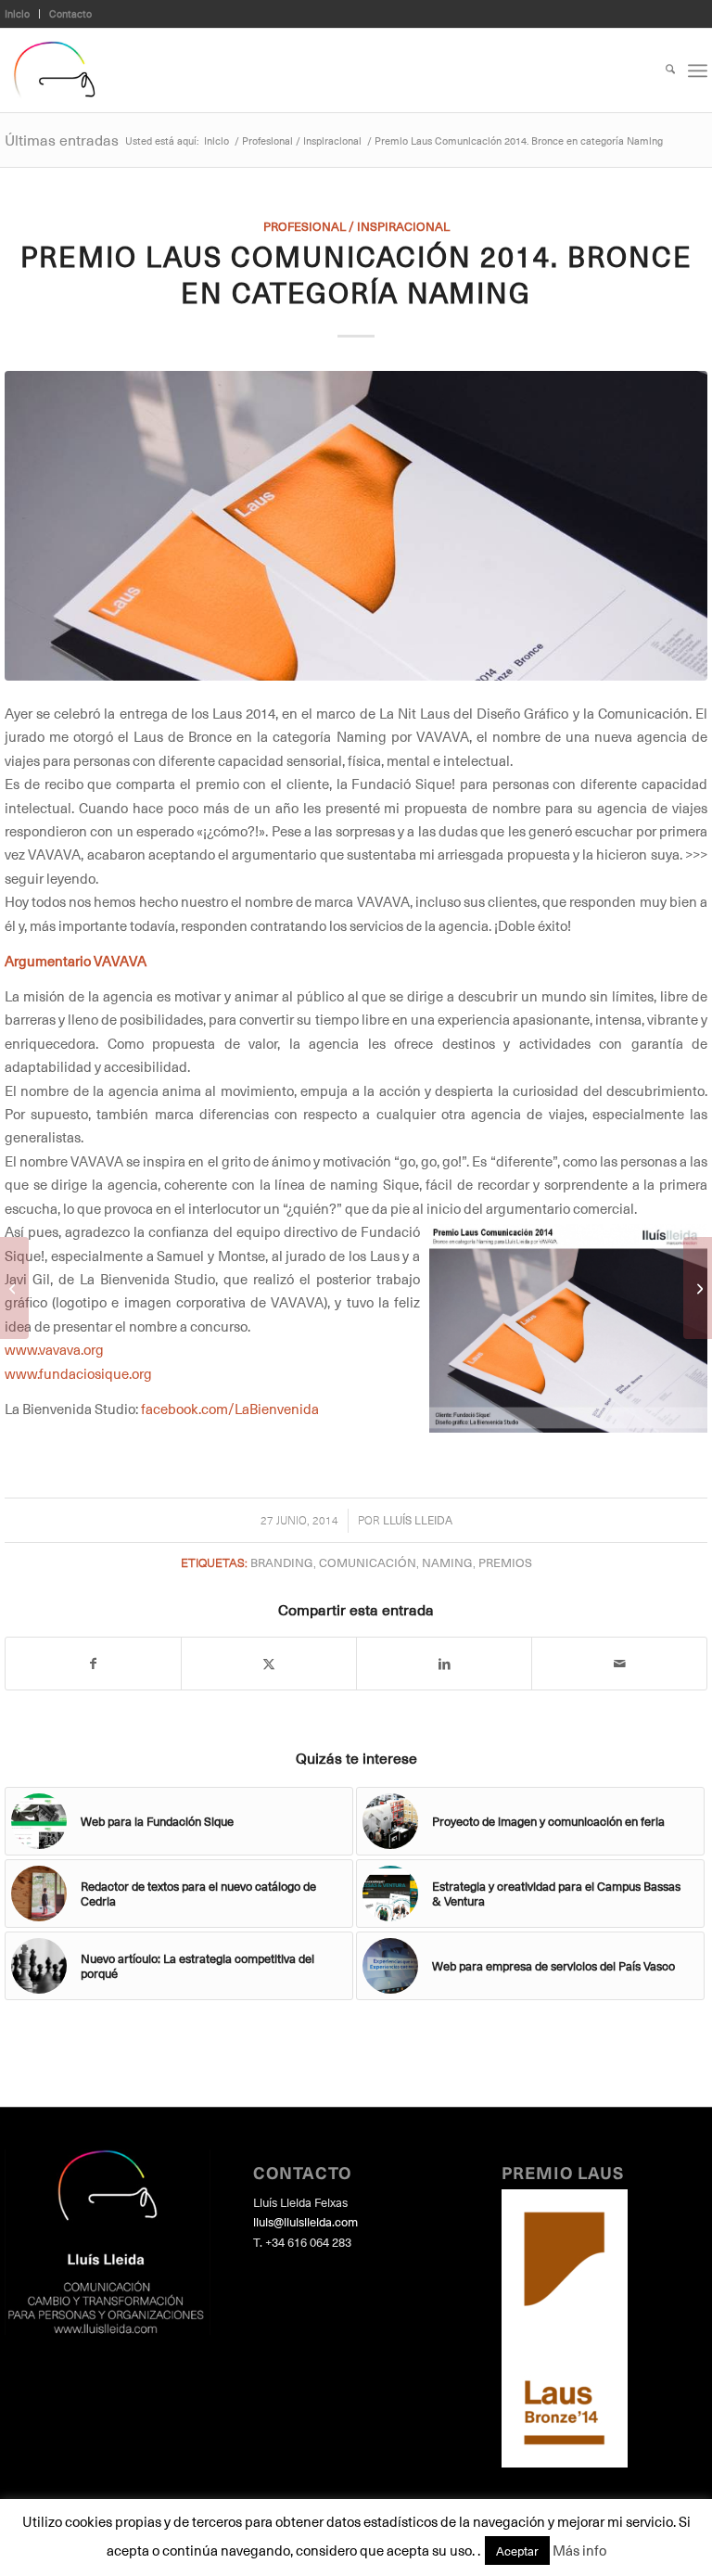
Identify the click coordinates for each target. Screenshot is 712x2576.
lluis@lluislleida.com (305, 2221)
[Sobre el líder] (698, 1288)
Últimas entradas (62, 139)
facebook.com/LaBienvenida (230, 1409)
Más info (579, 2550)
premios (505, 1562)
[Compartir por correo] (619, 1664)
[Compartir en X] (269, 1664)
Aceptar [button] (517, 2550)
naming (447, 1562)
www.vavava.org (54, 1349)
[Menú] (698, 70)
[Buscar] (661, 70)
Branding (282, 1562)
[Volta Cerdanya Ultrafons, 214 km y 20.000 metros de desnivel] (14, 1288)
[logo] (54, 70)
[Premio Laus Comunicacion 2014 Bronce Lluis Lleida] (356, 526)
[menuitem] (22, 14)
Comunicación (368, 1562)
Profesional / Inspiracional (356, 226)
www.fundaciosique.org (78, 1373)
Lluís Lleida (418, 1520)
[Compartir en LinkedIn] (444, 1664)
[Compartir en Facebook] (93, 1664)
